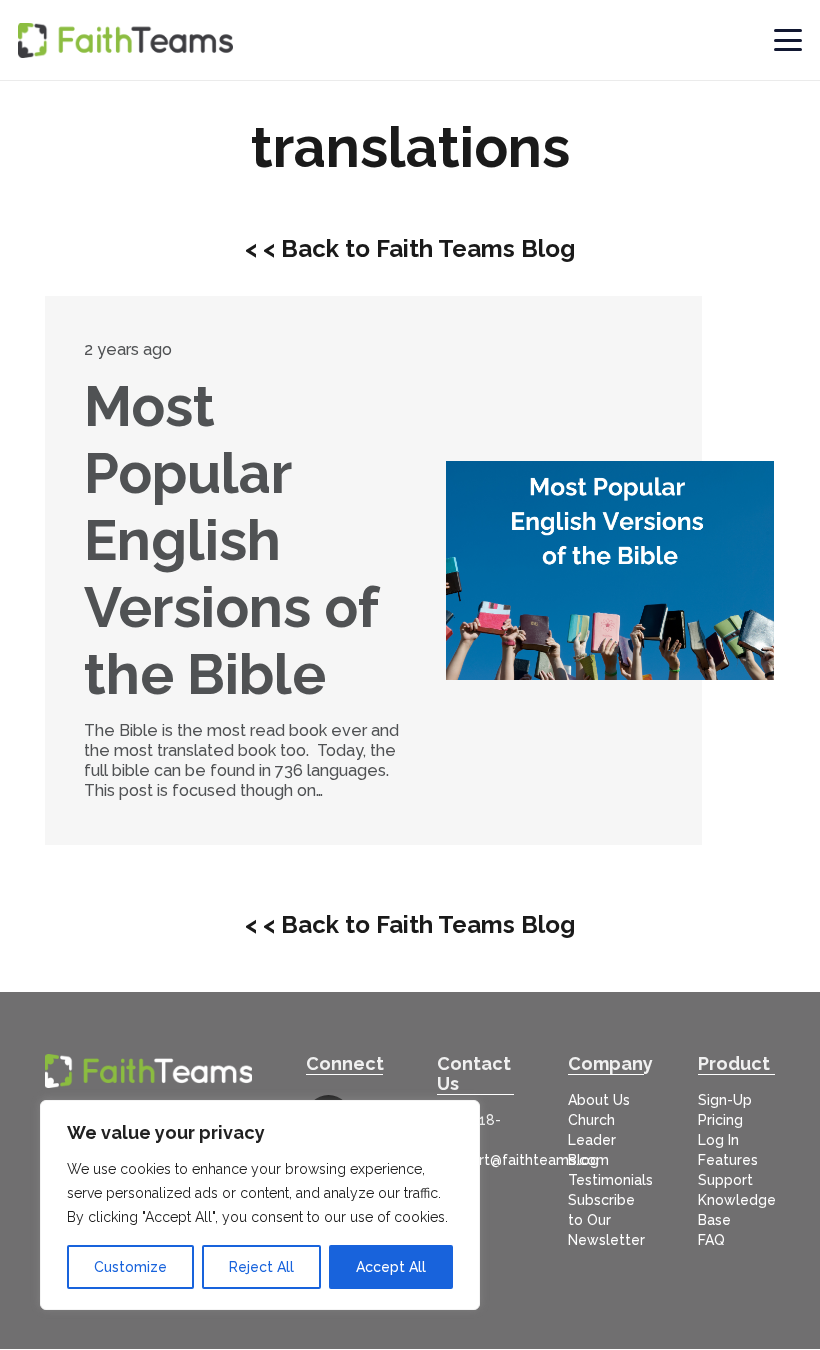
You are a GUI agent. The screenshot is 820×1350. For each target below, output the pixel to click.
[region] (260, 1205)
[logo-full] (125, 40)
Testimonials (610, 1180)
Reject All (261, 1267)
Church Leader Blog (592, 1140)
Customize (130, 1267)
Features (728, 1160)
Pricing (720, 1120)
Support (725, 1180)
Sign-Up (725, 1100)
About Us (599, 1100)
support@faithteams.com (523, 1160)
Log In (718, 1140)
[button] (788, 40)
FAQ (711, 1240)
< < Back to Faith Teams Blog (410, 248)
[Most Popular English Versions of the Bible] (610, 570)
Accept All (391, 1267)
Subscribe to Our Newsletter (606, 1220)
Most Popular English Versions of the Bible (231, 540)
